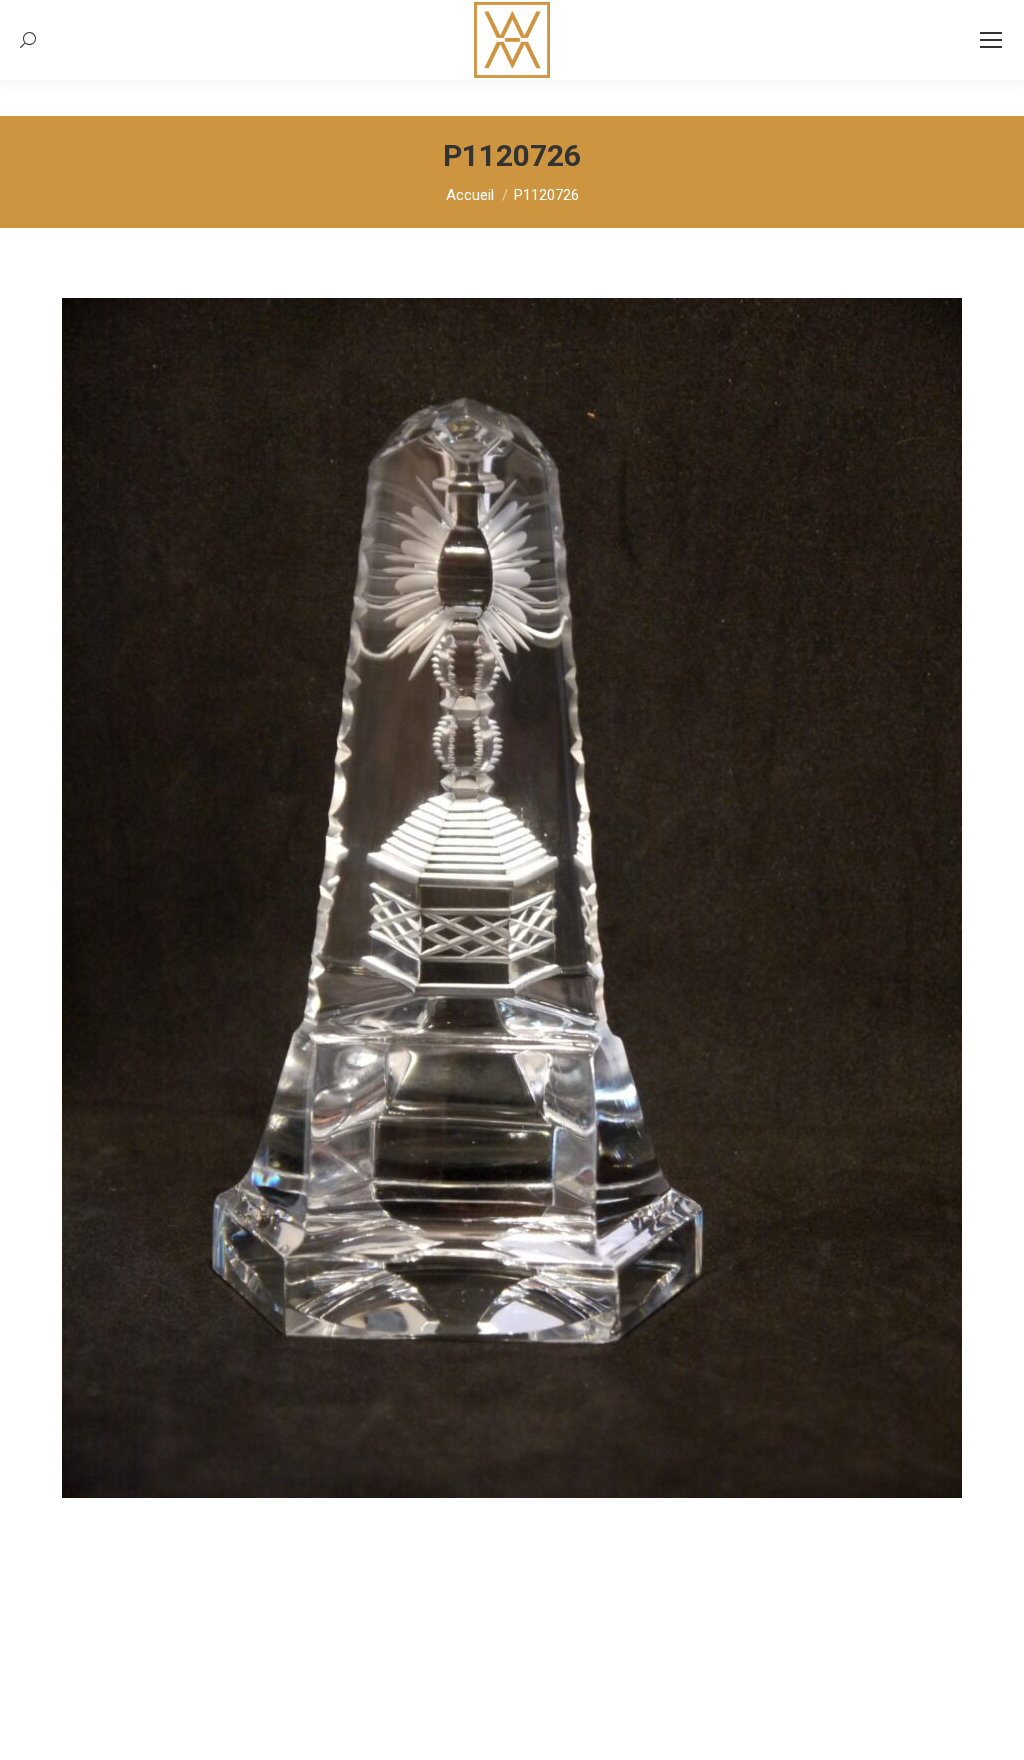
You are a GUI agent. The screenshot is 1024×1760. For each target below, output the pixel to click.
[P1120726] (512, 898)
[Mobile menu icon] (991, 40)
